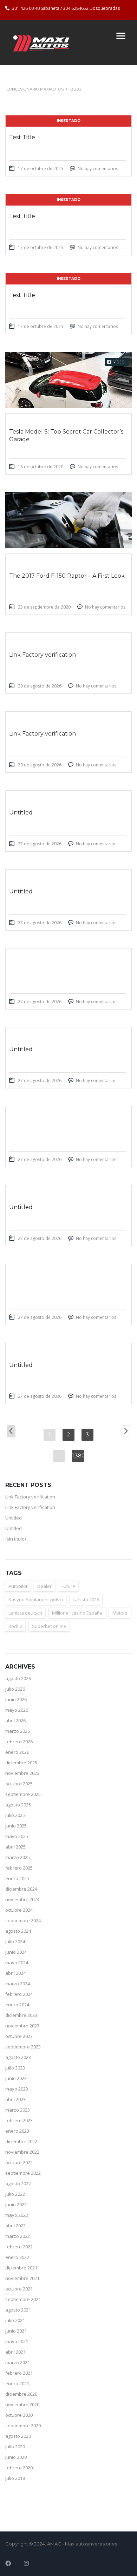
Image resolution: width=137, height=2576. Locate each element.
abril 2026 (15, 1720)
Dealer (44, 1586)
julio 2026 (15, 1689)
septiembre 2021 (23, 2299)
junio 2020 (16, 2457)
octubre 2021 (19, 2289)
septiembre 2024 (23, 1920)
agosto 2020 (18, 2436)
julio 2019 (15, 2478)
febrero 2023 (19, 2120)
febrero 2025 (19, 1868)
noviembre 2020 (22, 2404)
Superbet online (49, 1626)
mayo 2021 (17, 2341)
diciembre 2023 (21, 2015)
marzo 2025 (18, 1857)
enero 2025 (17, 1878)
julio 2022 (15, 2194)
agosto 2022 (18, 2183)
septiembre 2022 (23, 2173)
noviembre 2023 (22, 2026)
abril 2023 (15, 2099)
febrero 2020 (19, 2468)
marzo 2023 (18, 2110)
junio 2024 (16, 1952)
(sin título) (15, 1539)
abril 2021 (15, 2352)
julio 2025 (15, 1815)
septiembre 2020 (23, 2426)
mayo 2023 (17, 2089)
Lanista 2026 (86, 1599)
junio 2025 (16, 1826)
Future (68, 1586)
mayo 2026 (17, 1710)
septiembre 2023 (23, 2047)
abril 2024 (15, 1973)
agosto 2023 (18, 2057)
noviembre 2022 (22, 2152)
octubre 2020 (19, 2415)
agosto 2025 (18, 1805)
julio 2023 (15, 2068)
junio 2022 (16, 2205)
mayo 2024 (17, 1963)
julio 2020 (15, 2447)
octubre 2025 (19, 1784)
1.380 (78, 1456)
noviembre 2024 (22, 1899)
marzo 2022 (18, 2236)
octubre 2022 (19, 2162)
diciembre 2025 (21, 1763)
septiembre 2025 (23, 1794)
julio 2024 (15, 1941)
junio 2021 (16, 2331)
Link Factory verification (30, 1497)
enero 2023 (17, 2131)
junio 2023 (16, 2078)
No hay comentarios (98, 169)
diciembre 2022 (21, 2141)
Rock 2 (15, 1626)
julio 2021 (15, 2320)
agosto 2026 (18, 1678)
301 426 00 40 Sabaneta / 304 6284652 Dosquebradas (66, 8)
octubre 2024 (19, 1910)
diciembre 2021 (21, 2268)
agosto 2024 (18, 1931)
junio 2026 (16, 1699)
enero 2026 (17, 1752)
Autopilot (18, 1586)
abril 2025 (15, 1847)
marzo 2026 (18, 1731)
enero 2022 (17, 2257)
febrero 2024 (19, 1994)
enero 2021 (17, 2383)
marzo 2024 (18, 1984)
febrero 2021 (19, 2373)
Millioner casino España (77, 1613)
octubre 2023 (19, 2036)
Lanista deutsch (25, 1613)
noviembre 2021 (22, 2278)
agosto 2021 (18, 2310)
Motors (120, 1613)
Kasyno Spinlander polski (36, 1599)
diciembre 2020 (21, 2394)
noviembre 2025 (22, 1773)
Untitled (14, 1518)
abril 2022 (15, 2226)
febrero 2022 (19, 2247)
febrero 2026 (19, 1742)
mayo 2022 (17, 2215)
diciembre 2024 (21, 1889)
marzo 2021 (18, 2362)
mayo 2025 (17, 1836)
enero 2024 (17, 2005)
